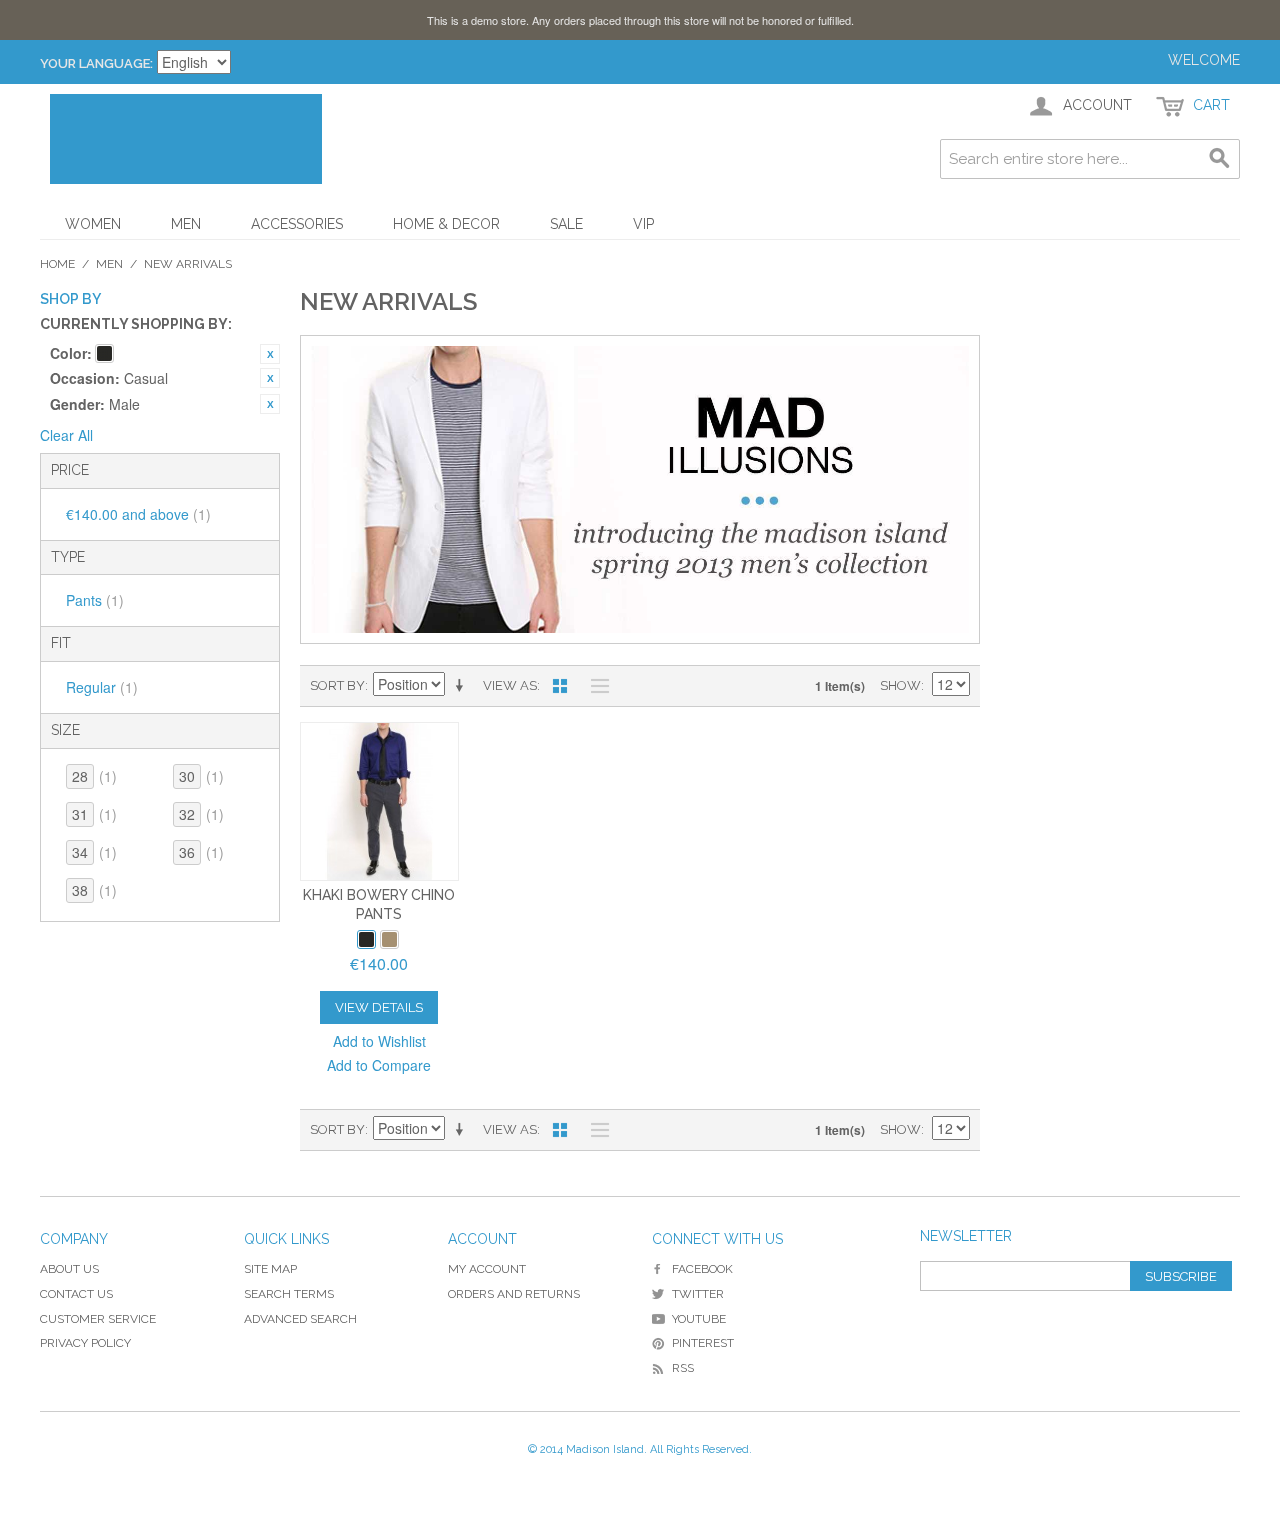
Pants (95, 600)
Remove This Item (270, 354)
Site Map (270, 1269)
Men (186, 224)
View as (510, 685)
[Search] (1220, 159)
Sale (566, 224)
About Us (69, 1269)
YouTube (699, 1319)
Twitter (698, 1294)
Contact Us (76, 1294)
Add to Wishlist (379, 1041)
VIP (643, 224)
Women (93, 224)
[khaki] (389, 939)
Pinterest (703, 1343)
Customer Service (98, 1319)
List (595, 686)
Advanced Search (300, 1319)
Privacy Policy (85, 1343)
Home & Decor (446, 224)
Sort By (337, 685)
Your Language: (96, 63)
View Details (379, 1007)
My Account (487, 1269)
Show (900, 685)
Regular (102, 687)
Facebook (702, 1269)
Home (57, 264)
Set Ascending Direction (463, 686)
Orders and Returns (514, 1294)
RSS (683, 1368)
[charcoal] (366, 939)
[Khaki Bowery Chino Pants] (379, 801)
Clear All (66, 435)
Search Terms (289, 1294)
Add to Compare (379, 1065)
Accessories (297, 224)
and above (138, 514)
